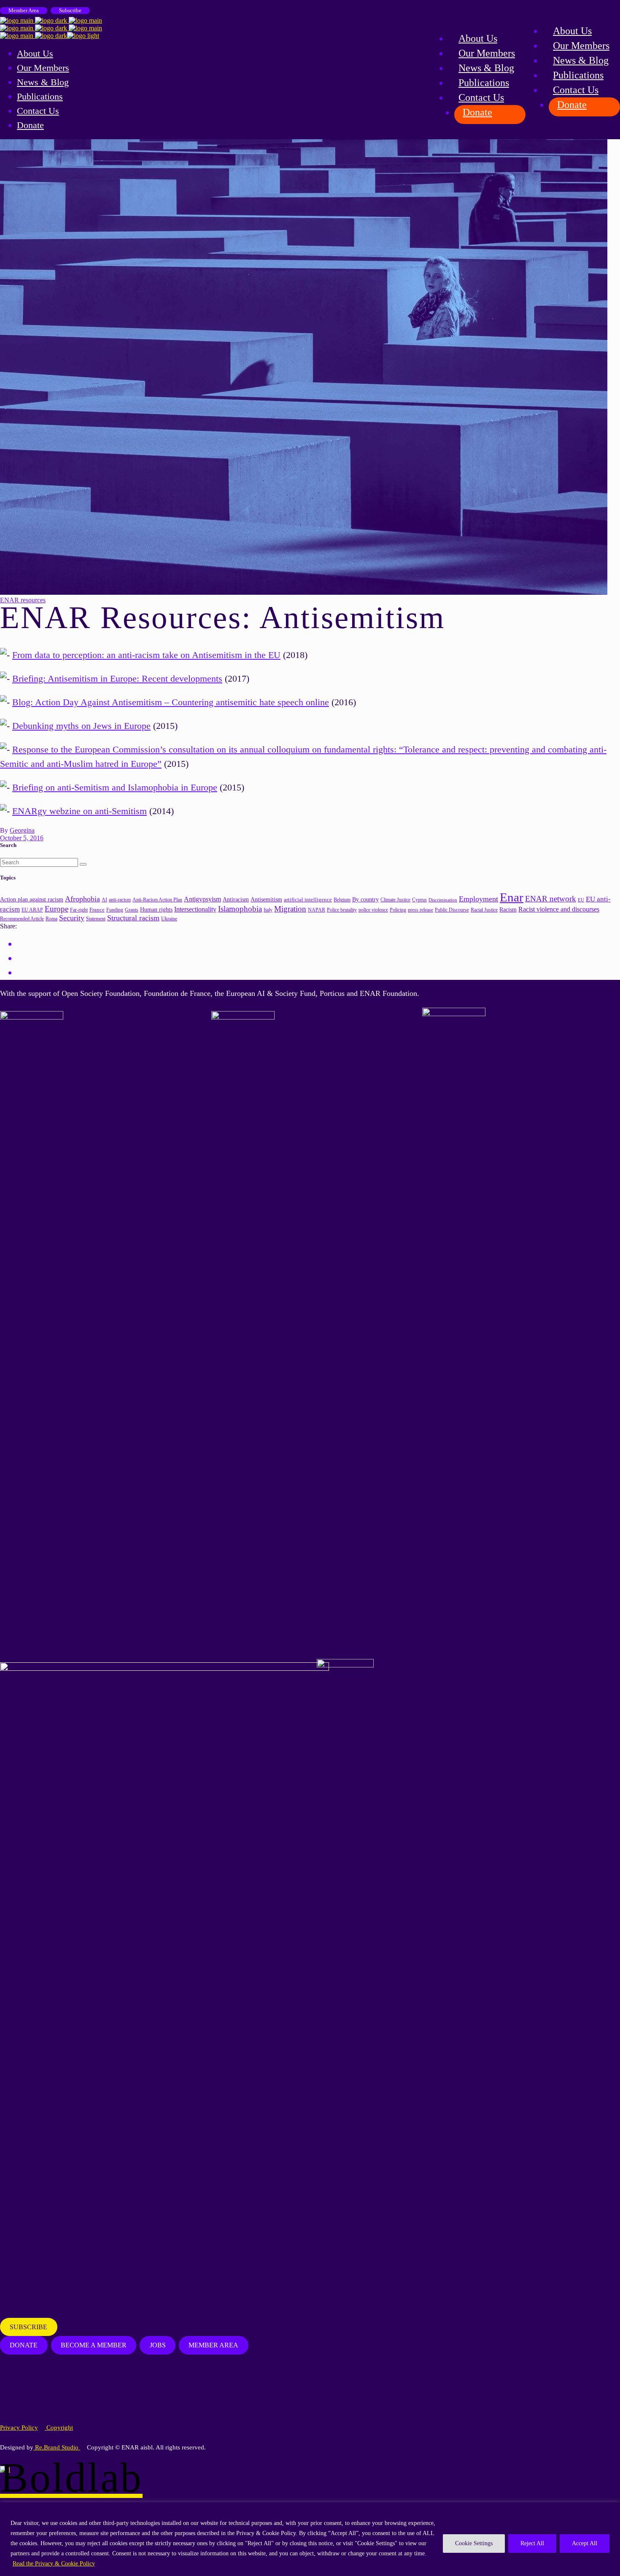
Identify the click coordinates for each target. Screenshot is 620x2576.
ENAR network (551, 899)
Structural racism (133, 918)
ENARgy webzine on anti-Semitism (80, 811)
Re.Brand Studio (57, 2447)
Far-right (79, 910)
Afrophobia (82, 899)
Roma (51, 919)
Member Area (24, 10)
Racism (508, 909)
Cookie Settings (474, 2543)
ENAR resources (23, 600)
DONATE (24, 2345)
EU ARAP (32, 910)
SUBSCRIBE (28, 2327)
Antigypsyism (202, 899)
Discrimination (443, 900)
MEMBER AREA (213, 2345)
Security (72, 918)
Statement (96, 919)
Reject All (532, 2543)
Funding (115, 910)
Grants (132, 910)
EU (581, 900)
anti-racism (120, 900)
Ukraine (169, 919)
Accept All (585, 2543)
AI (104, 900)
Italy (268, 910)
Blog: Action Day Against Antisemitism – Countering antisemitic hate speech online (171, 702)
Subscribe (70, 10)
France (97, 910)
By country (365, 899)
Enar (512, 897)
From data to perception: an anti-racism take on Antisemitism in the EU (146, 655)
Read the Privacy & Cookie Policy (54, 2564)
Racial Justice (484, 910)
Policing (398, 910)
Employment (478, 899)
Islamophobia (240, 909)
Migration (290, 909)
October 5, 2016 (22, 838)
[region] (310, 2539)
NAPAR (317, 910)
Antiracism (236, 900)
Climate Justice (395, 900)
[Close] (611, 2509)
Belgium (342, 900)
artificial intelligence (308, 900)
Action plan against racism (32, 899)
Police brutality (342, 910)
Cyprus (419, 900)
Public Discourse (452, 910)
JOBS (158, 2345)
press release (421, 910)
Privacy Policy (19, 2428)
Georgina (22, 830)
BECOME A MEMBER (94, 2345)
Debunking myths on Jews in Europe (81, 726)
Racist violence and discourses (559, 909)
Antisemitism (266, 900)
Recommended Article (22, 919)
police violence (373, 910)
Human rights (156, 910)
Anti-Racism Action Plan (157, 900)
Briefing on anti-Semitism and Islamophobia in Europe (115, 787)
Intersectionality (195, 909)
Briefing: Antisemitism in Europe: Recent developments (117, 678)
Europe (57, 909)
